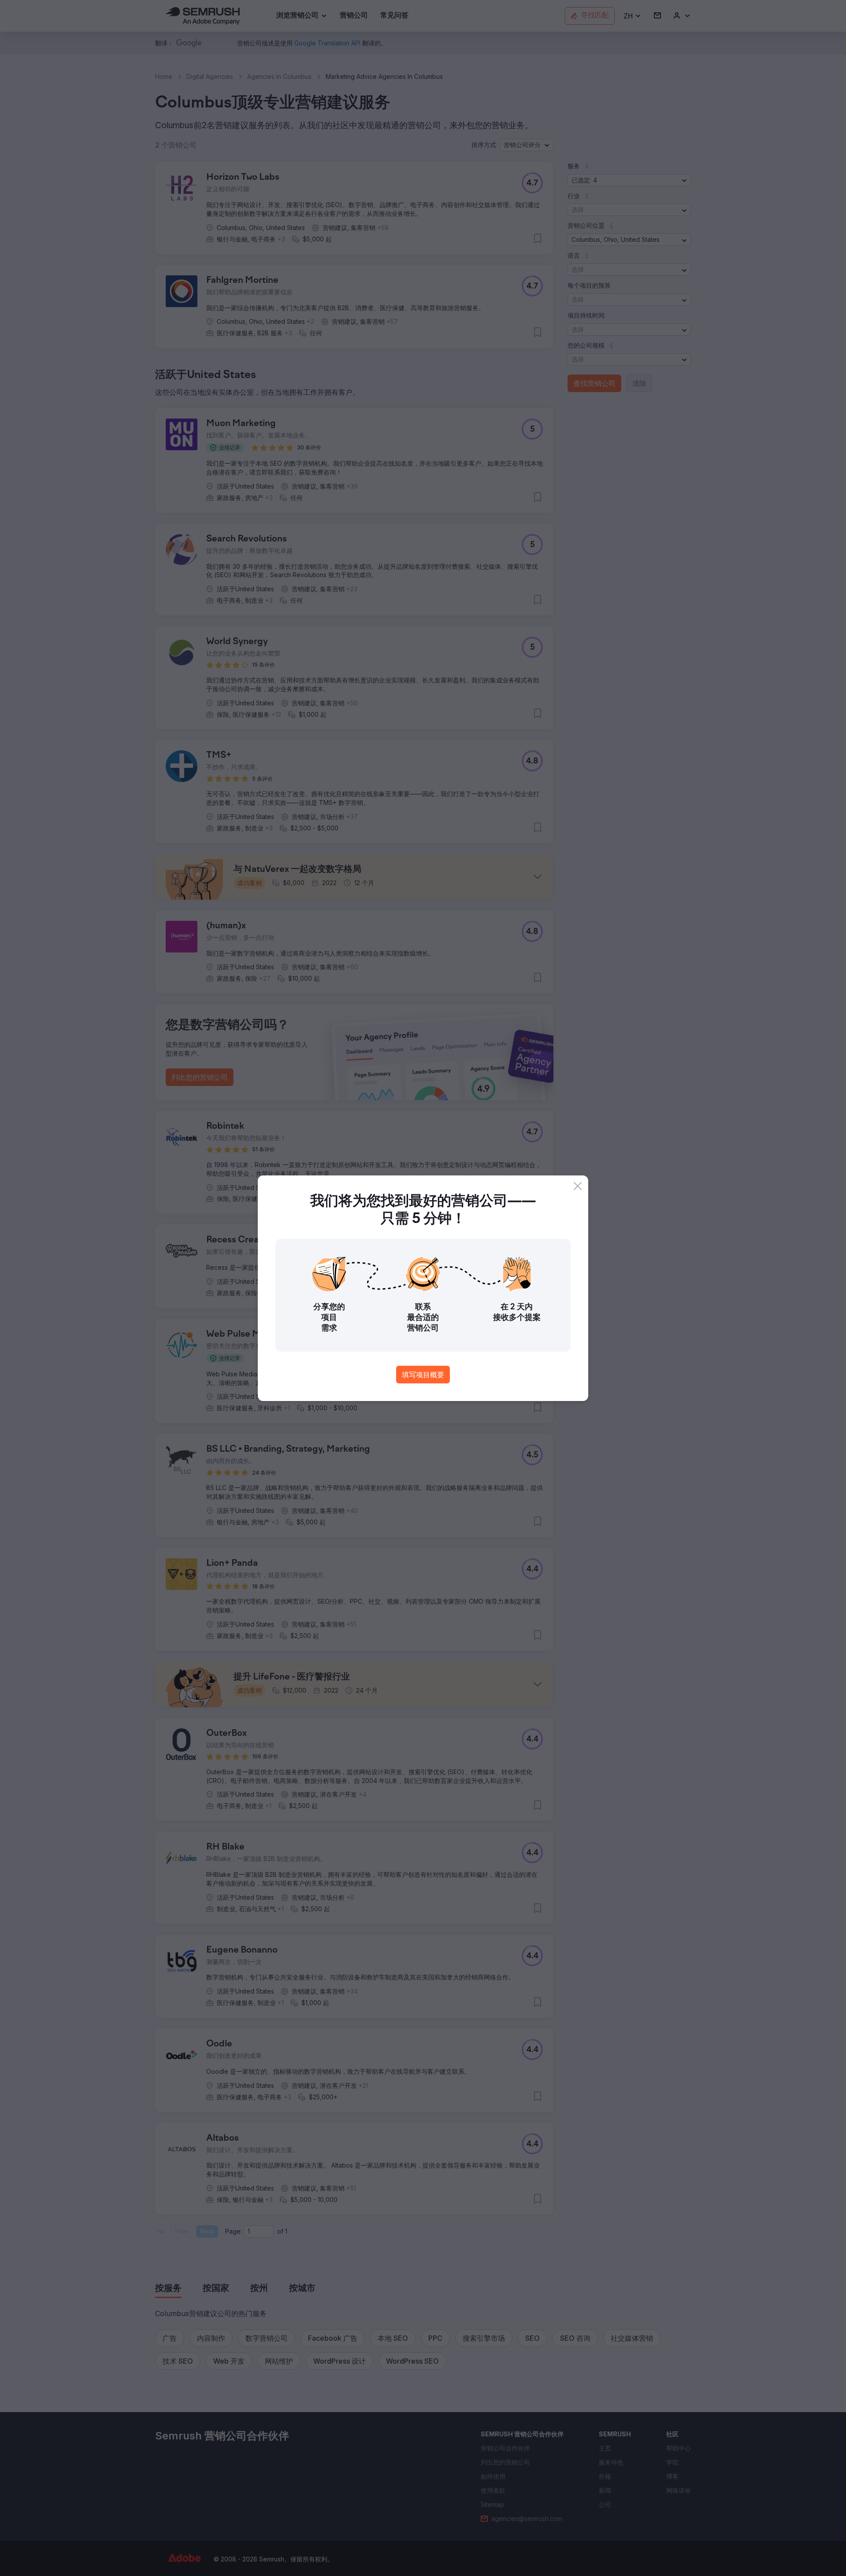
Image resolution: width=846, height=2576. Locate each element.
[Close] (578, 1186)
